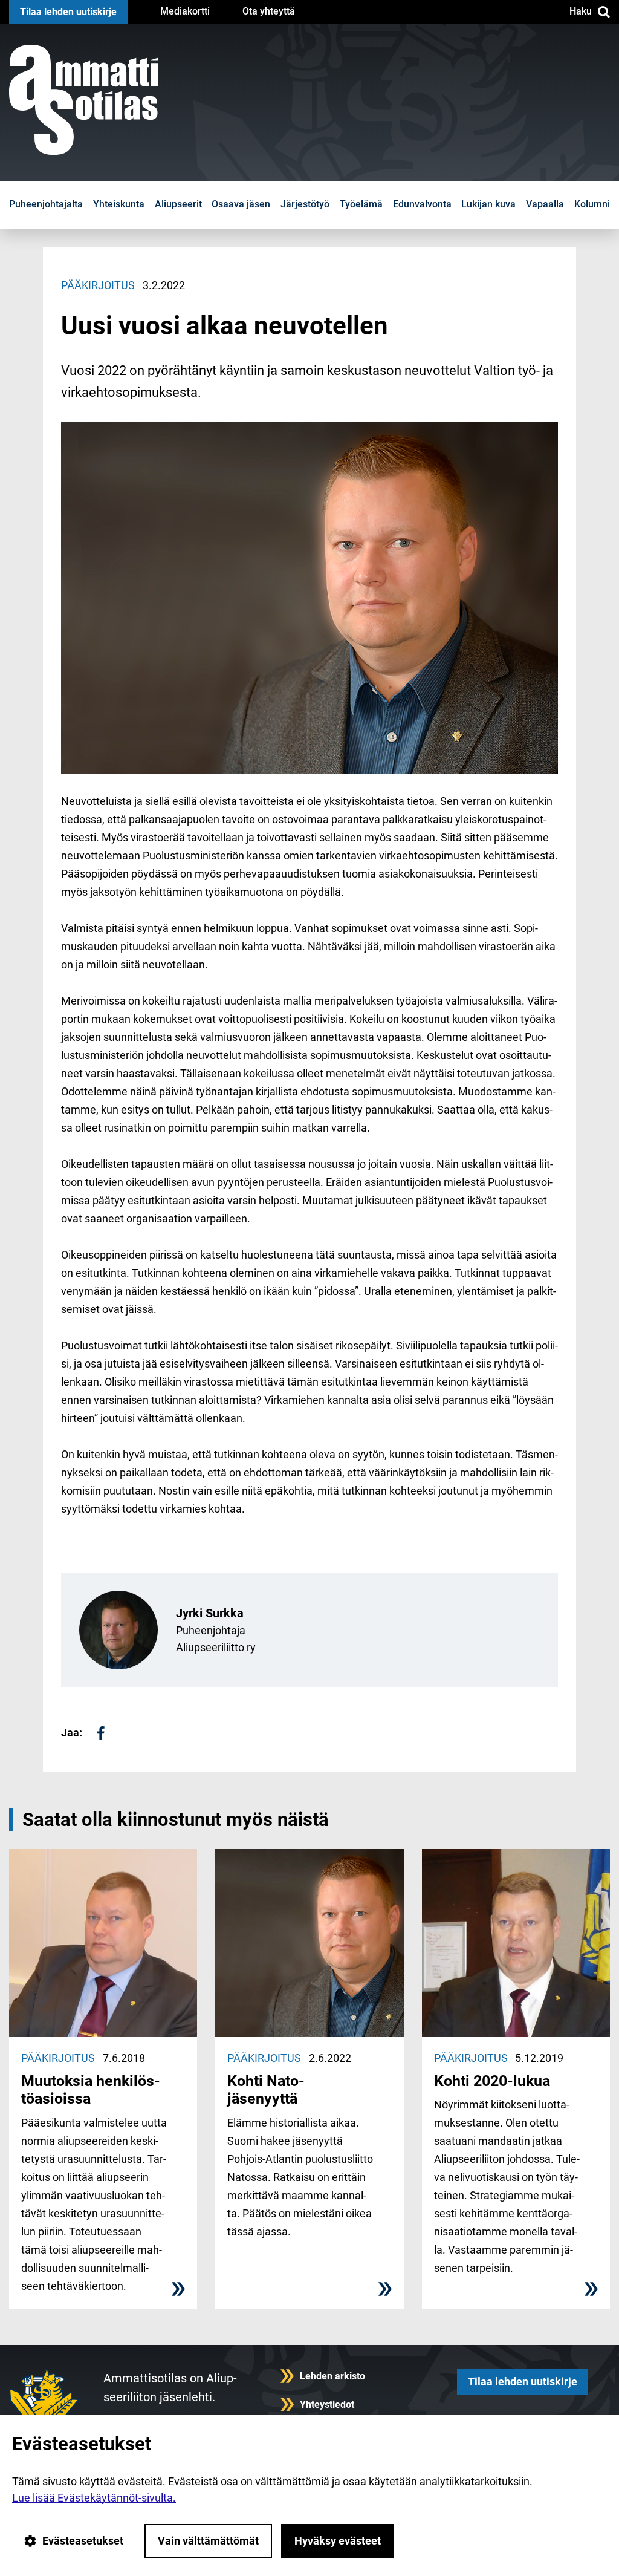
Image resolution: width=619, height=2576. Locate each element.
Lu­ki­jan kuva (488, 204)
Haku (581, 11)
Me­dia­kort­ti (185, 11)
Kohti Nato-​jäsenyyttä (266, 2090)
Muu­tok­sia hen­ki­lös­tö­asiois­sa (91, 2090)
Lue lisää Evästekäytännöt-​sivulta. (94, 2498)
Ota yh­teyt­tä (269, 11)
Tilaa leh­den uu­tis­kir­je (68, 12)
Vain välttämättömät (208, 2541)
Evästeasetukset (83, 2541)
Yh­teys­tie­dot (327, 2405)
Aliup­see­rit (178, 204)
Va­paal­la (545, 204)
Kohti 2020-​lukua (492, 2081)
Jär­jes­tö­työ (305, 204)
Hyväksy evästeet (338, 2541)
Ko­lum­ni (592, 204)
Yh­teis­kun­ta (119, 204)
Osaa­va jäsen (241, 204)
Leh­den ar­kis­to (332, 2376)
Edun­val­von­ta (422, 204)
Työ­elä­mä (361, 204)
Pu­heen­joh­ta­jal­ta (46, 204)
